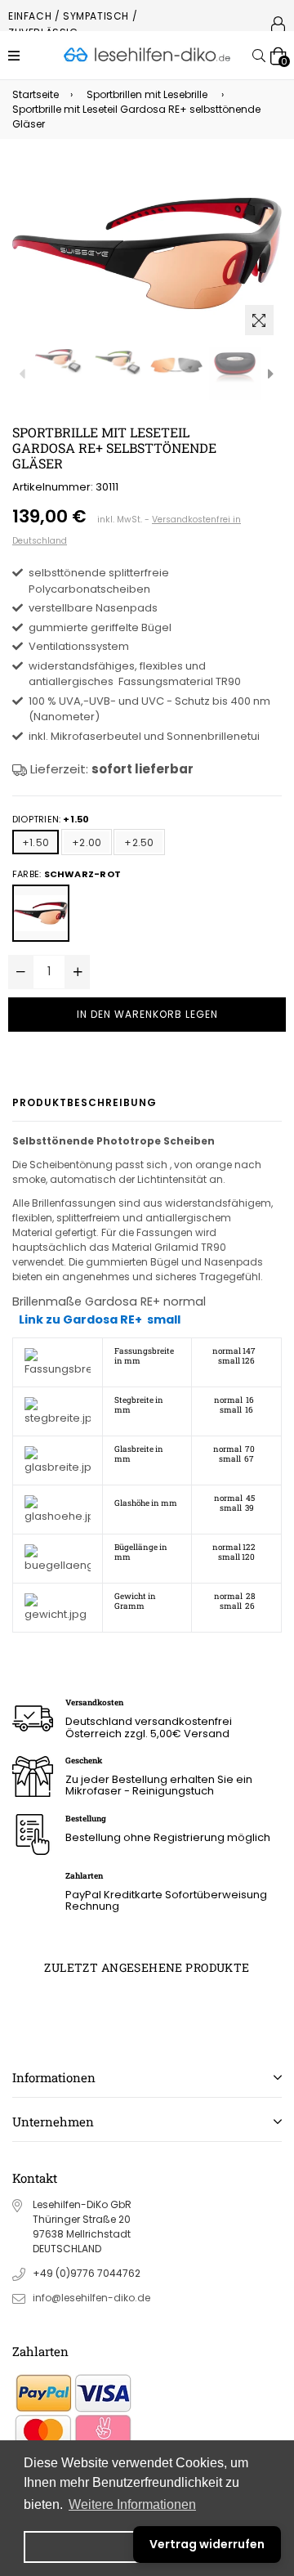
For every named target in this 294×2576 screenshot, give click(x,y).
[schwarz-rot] (41, 913)
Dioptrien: (51, 819)
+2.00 (87, 842)
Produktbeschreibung (85, 1102)
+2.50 (139, 842)
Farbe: (67, 874)
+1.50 (36, 842)
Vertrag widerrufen (207, 2544)
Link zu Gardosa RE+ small (100, 1319)
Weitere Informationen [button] (132, 2504)
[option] (59, 362)
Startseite (36, 94)
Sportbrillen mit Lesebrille (147, 94)
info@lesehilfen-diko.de (91, 2298)
